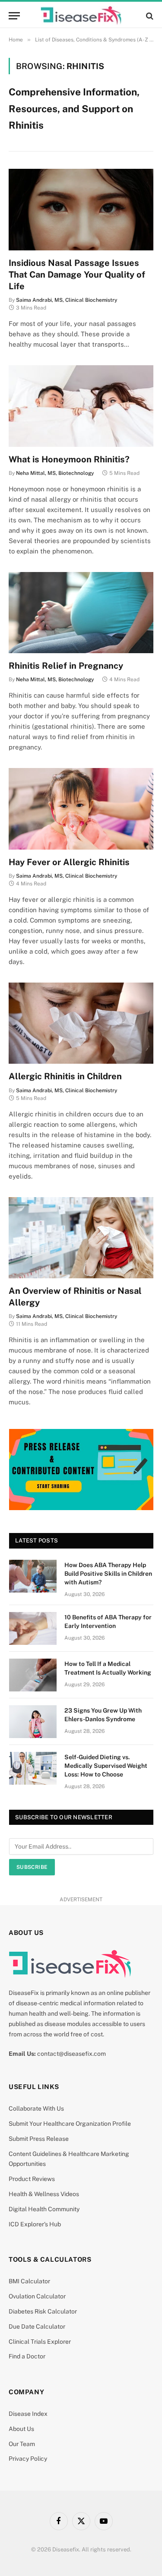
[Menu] (14, 16)
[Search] (149, 16)
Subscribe (32, 1867)
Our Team (22, 2444)
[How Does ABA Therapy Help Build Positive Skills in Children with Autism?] (33, 1576)
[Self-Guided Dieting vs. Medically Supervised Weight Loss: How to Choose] (33, 1768)
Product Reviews (32, 2179)
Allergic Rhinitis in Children (65, 1076)
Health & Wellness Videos (44, 2194)
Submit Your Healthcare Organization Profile (70, 2124)
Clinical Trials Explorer (40, 2342)
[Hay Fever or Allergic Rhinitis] (81, 809)
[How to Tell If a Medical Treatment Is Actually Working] (33, 1675)
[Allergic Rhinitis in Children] (81, 1023)
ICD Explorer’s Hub (35, 2224)
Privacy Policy (28, 2459)
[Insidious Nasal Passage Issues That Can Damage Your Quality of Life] (81, 209)
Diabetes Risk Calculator (43, 2311)
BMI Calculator (29, 2281)
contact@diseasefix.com (71, 2054)
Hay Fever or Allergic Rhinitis (69, 862)
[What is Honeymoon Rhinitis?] (81, 406)
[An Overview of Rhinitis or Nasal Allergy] (81, 1238)
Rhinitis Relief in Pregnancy (66, 666)
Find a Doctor (27, 2356)
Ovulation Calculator (37, 2296)
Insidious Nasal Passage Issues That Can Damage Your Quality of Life (77, 275)
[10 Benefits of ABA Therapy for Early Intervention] (33, 1628)
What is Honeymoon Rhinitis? (69, 459)
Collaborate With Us (36, 2108)
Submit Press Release (39, 2139)
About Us (21, 2429)
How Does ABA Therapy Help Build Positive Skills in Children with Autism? (108, 1574)
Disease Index (28, 2414)
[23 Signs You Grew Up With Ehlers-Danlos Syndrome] (33, 1722)
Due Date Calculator (37, 2326)
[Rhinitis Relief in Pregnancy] (81, 613)
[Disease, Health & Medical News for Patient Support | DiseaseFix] (81, 16)
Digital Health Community (44, 2209)
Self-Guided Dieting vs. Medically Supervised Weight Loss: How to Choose (106, 1766)
